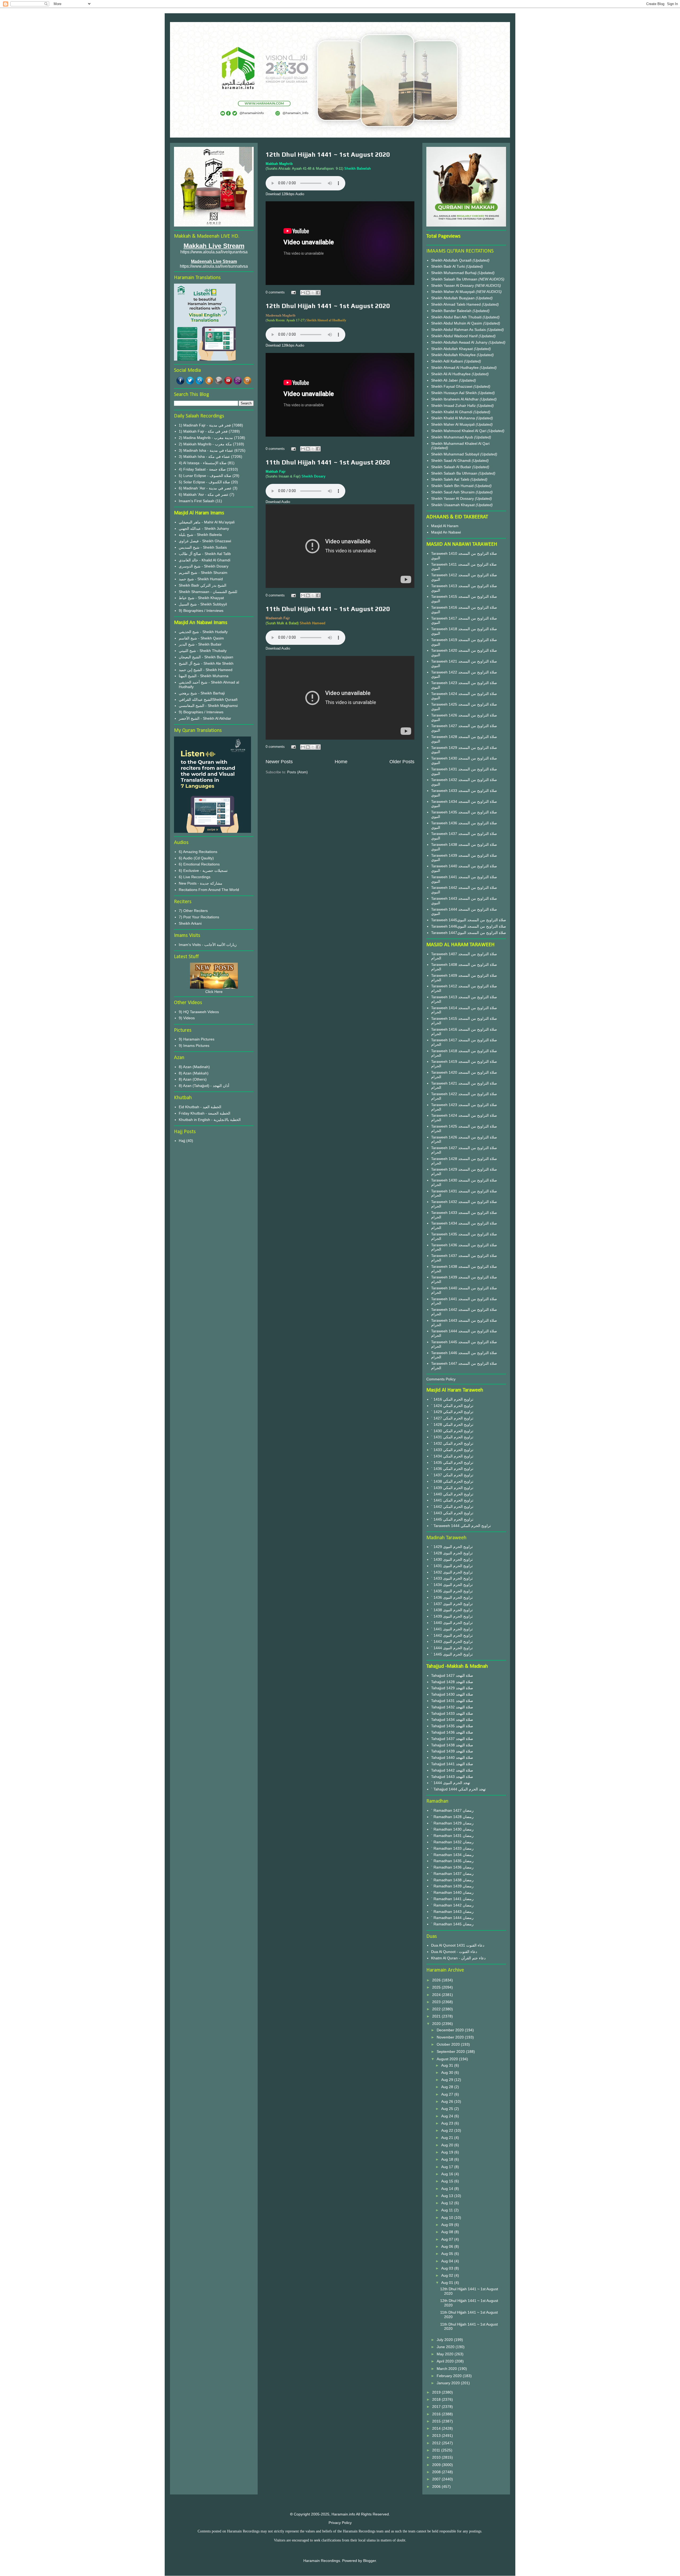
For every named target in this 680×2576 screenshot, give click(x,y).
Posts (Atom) (297, 772)
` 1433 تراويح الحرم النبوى (452, 1578)
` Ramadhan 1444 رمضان (452, 1918)
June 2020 (446, 2347)
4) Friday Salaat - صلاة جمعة (202, 469)
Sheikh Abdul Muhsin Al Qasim (457, 323)
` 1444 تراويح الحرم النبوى (452, 1648)
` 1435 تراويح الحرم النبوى (452, 1591)
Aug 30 (448, 2072)
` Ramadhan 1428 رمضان (452, 1817)
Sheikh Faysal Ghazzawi (452, 386)
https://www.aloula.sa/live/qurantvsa (214, 252)
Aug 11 (448, 2210)
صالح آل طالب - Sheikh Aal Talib (205, 554)
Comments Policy (441, 1379)
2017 (437, 2407)
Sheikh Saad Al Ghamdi (451, 460)
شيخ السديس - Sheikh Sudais (203, 547)
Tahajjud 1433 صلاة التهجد (452, 1713)
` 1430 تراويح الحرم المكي (452, 1431)
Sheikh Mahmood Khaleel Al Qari (459, 431)
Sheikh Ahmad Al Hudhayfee (455, 368)
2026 (437, 1980)
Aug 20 (448, 2145)
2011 (437, 2450)
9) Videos (187, 1018)
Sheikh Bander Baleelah (451, 311)
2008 (437, 2472)
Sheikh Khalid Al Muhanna (454, 418)
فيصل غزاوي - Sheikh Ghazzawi (205, 541)
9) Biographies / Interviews (201, 611)
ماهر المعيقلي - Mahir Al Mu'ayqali (207, 522)
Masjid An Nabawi (446, 532)
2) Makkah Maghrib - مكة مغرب (205, 444)
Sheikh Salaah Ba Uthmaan (455, 279)
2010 (437, 2457)
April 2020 (446, 2361)
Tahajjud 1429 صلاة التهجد (452, 1688)
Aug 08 (448, 2232)
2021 (437, 2016)
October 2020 (449, 2044)
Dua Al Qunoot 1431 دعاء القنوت (458, 1945)
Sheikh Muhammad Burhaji (454, 273)
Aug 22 (448, 2130)
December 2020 (451, 2030)
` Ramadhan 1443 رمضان (452, 1912)
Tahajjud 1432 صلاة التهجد (452, 1707)
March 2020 (447, 2369)
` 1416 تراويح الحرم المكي (452, 1399)
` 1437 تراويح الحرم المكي (452, 1475)
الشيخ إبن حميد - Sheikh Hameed (206, 670)
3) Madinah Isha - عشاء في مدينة (206, 450)
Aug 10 (448, 2217)
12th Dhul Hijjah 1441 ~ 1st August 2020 (328, 154)
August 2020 (448, 2059)
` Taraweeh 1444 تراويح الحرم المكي (461, 1526)
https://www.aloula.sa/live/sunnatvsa (214, 266)
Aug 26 (448, 2101)
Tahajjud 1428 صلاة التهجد (452, 1682)
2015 (437, 2421)
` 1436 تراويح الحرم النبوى (452, 1597)
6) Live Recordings (195, 877)
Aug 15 (448, 2181)
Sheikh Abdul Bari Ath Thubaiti (457, 317)
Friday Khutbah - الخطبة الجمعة (205, 1113)
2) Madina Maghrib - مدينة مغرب (206, 438)
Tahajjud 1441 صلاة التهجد (452, 1764)
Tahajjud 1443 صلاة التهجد (452, 1777)
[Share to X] (313, 293)
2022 (437, 2009)
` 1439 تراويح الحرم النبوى (452, 1616)
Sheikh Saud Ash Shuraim (453, 492)
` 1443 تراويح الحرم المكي (452, 1513)
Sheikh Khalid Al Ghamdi (452, 412)
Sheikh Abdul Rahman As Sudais (459, 330)
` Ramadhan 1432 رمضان (452, 1842)
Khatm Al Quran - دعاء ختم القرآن (458, 1958)
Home (341, 762)
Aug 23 (448, 2123)
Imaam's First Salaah (197, 501)
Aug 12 (448, 2203)
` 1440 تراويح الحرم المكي (452, 1494)
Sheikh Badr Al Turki (449, 266)
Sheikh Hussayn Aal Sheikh (454, 393)
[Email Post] (293, 292)
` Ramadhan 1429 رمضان (452, 1823)
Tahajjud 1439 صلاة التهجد (452, 1751)
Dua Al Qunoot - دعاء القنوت (454, 1952)
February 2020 (450, 2376)
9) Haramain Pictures (197, 1039)
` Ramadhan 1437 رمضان (452, 1874)
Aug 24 (448, 2116)
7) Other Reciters (193, 911)
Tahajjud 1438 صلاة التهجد (452, 1745)
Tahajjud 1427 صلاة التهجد (452, 1675)
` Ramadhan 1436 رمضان (452, 1867)
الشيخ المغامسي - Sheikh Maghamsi (208, 706)
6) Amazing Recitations (198, 852)
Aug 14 (448, 2189)
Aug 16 (448, 2174)
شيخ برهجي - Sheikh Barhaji (202, 693)
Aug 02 (448, 2275)
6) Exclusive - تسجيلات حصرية (203, 871)
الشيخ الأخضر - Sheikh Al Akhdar (205, 718)
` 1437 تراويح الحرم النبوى (452, 1604)
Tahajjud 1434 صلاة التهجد (452, 1720)
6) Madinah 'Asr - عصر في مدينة (205, 488)
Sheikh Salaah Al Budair (452, 467)
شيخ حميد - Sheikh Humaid (201, 579)
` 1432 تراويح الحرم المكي (452, 1443)
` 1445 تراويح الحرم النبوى (452, 1654)
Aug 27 (448, 2094)
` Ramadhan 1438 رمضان (452, 1880)
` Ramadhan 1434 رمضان (452, 1855)
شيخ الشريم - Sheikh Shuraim (203, 573)
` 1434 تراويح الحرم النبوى (452, 1585)
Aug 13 (448, 2196)
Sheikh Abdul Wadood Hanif (455, 336)
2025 (437, 1987)
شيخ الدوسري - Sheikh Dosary (204, 566)
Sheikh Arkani (190, 923)
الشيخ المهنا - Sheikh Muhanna (204, 676)
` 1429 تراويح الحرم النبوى (452, 1547)
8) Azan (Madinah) (194, 1067)
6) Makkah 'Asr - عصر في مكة (204, 494)
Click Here (214, 992)
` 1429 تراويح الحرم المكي (452, 1412)
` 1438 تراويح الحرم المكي (452, 1481)
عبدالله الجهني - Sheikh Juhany (204, 528)
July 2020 (445, 2340)
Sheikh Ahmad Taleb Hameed (456, 304)
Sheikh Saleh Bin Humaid (452, 486)
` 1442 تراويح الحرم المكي (452, 1507)
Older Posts (402, 762)
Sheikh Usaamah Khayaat (453, 505)
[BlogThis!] (308, 293)
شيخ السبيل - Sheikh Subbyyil (203, 604)
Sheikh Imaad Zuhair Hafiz (454, 406)
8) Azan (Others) (193, 1079)
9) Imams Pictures (194, 1046)
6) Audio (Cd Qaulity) (196, 858)
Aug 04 (448, 2261)
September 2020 (451, 2052)
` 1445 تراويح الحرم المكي (452, 1519)
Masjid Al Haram (445, 526)
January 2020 (449, 2383)
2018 (437, 2399)
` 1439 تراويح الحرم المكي (452, 1488)
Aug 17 (448, 2167)
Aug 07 (448, 2239)
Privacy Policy (340, 2523)
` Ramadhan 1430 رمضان (452, 1829)
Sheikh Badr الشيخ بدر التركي (203, 585)
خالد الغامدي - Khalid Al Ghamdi (205, 560)
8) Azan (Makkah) (194, 1073)
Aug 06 (448, 2246)
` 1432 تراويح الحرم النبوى (452, 1572)
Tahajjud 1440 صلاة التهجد (452, 1758)
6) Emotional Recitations (199, 864)
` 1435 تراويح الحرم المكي (452, 1462)
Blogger (369, 2561)
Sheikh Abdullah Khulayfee (454, 355)
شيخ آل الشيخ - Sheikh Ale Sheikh (206, 663)
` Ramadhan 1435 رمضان (452, 1861)
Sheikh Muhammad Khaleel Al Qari (460, 443)
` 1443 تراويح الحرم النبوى (452, 1641)
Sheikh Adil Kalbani (448, 361)
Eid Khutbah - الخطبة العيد (200, 1107)
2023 (437, 2002)
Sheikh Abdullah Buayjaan (453, 298)
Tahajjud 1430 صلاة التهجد (452, 1694)
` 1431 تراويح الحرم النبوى (452, 1566)
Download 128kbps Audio (285, 194)
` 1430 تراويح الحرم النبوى (452, 1559)
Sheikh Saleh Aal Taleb (450, 479)
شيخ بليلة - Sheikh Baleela (200, 535)
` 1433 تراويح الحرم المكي (452, 1450)
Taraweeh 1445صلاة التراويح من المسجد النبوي (469, 920)
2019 (437, 2392)
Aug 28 (448, 2087)
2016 (437, 2414)
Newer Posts (279, 762)
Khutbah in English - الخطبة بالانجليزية (210, 1120)
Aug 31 (448, 2065)
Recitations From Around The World (209, 890)
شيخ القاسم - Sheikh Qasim (201, 638)
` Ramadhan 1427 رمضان (452, 1810)
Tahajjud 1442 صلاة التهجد (452, 1770)
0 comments (275, 292)
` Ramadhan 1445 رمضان (452, 1924)
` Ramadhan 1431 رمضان (452, 1836)
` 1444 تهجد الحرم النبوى (451, 1783)
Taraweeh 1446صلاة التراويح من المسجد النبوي (469, 926)
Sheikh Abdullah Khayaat (452, 349)
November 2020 (451, 2037)
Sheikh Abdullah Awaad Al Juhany (460, 342)
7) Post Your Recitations (199, 917)
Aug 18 (448, 2159)
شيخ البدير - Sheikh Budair (200, 644)
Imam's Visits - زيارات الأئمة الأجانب (208, 945)
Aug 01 (448, 2283)
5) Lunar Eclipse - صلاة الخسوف (205, 476)
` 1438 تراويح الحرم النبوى (452, 1610)
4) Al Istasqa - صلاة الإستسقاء (203, 463)
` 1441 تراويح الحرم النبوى (452, 1629)
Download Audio (278, 502)
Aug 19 (448, 2152)
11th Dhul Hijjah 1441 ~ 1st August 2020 (328, 462)
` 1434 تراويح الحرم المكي (452, 1456)
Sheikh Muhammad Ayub (453, 437)
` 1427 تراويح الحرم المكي (452, 1418)
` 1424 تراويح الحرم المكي (452, 1406)
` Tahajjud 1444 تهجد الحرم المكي (458, 1789)
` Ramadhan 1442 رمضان (452, 1905)
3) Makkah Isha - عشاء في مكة (204, 457)
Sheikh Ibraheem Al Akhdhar (455, 399)
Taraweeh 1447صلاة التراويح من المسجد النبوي (469, 933)
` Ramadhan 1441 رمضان (452, 1899)
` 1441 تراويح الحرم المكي (452, 1500)
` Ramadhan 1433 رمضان (452, 1848)
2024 (437, 1995)
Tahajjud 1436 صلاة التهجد (452, 1732)
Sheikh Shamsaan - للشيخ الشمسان (208, 592)
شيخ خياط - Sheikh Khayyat (201, 598)
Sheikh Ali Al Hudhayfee (451, 374)
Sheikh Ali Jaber (445, 380)
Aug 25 (448, 2109)
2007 (437, 2479)
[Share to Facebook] (318, 293)
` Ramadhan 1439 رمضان (452, 1886)
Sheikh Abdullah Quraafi (452, 260)
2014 (437, 2428)
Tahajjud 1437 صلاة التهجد (452, 1739)
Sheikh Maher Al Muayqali (453, 292)
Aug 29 (448, 2080)
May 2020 (446, 2354)
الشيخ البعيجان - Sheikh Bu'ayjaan (206, 657)
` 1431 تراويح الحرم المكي (452, 1437)
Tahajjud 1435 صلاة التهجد (452, 1726)
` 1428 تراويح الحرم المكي (452, 1425)
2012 (437, 2443)
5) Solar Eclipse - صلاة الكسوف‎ (204, 482)
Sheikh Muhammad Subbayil (456, 454)
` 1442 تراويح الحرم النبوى (452, 1635)
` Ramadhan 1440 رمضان (452, 1892)
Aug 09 (448, 2225)
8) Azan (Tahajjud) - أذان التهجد (204, 1086)
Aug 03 (448, 2268)
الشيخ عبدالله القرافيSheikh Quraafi (208, 700)
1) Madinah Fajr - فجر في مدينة (205, 425)
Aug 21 (448, 2138)
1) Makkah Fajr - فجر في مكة (203, 431)
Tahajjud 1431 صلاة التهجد (452, 1701)
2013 (437, 2436)
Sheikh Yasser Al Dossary (453, 285)
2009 (437, 2465)
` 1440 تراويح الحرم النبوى (452, 1623)
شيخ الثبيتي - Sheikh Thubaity (203, 651)
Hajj (182, 1141)
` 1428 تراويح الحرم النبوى (452, 1553)
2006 (437, 2487)
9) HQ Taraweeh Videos (199, 1012)
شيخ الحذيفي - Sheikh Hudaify (203, 632)
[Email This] (303, 293)
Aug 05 (448, 2254)
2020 (437, 2024)
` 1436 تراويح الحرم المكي (452, 1469)
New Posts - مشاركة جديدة (201, 883)
